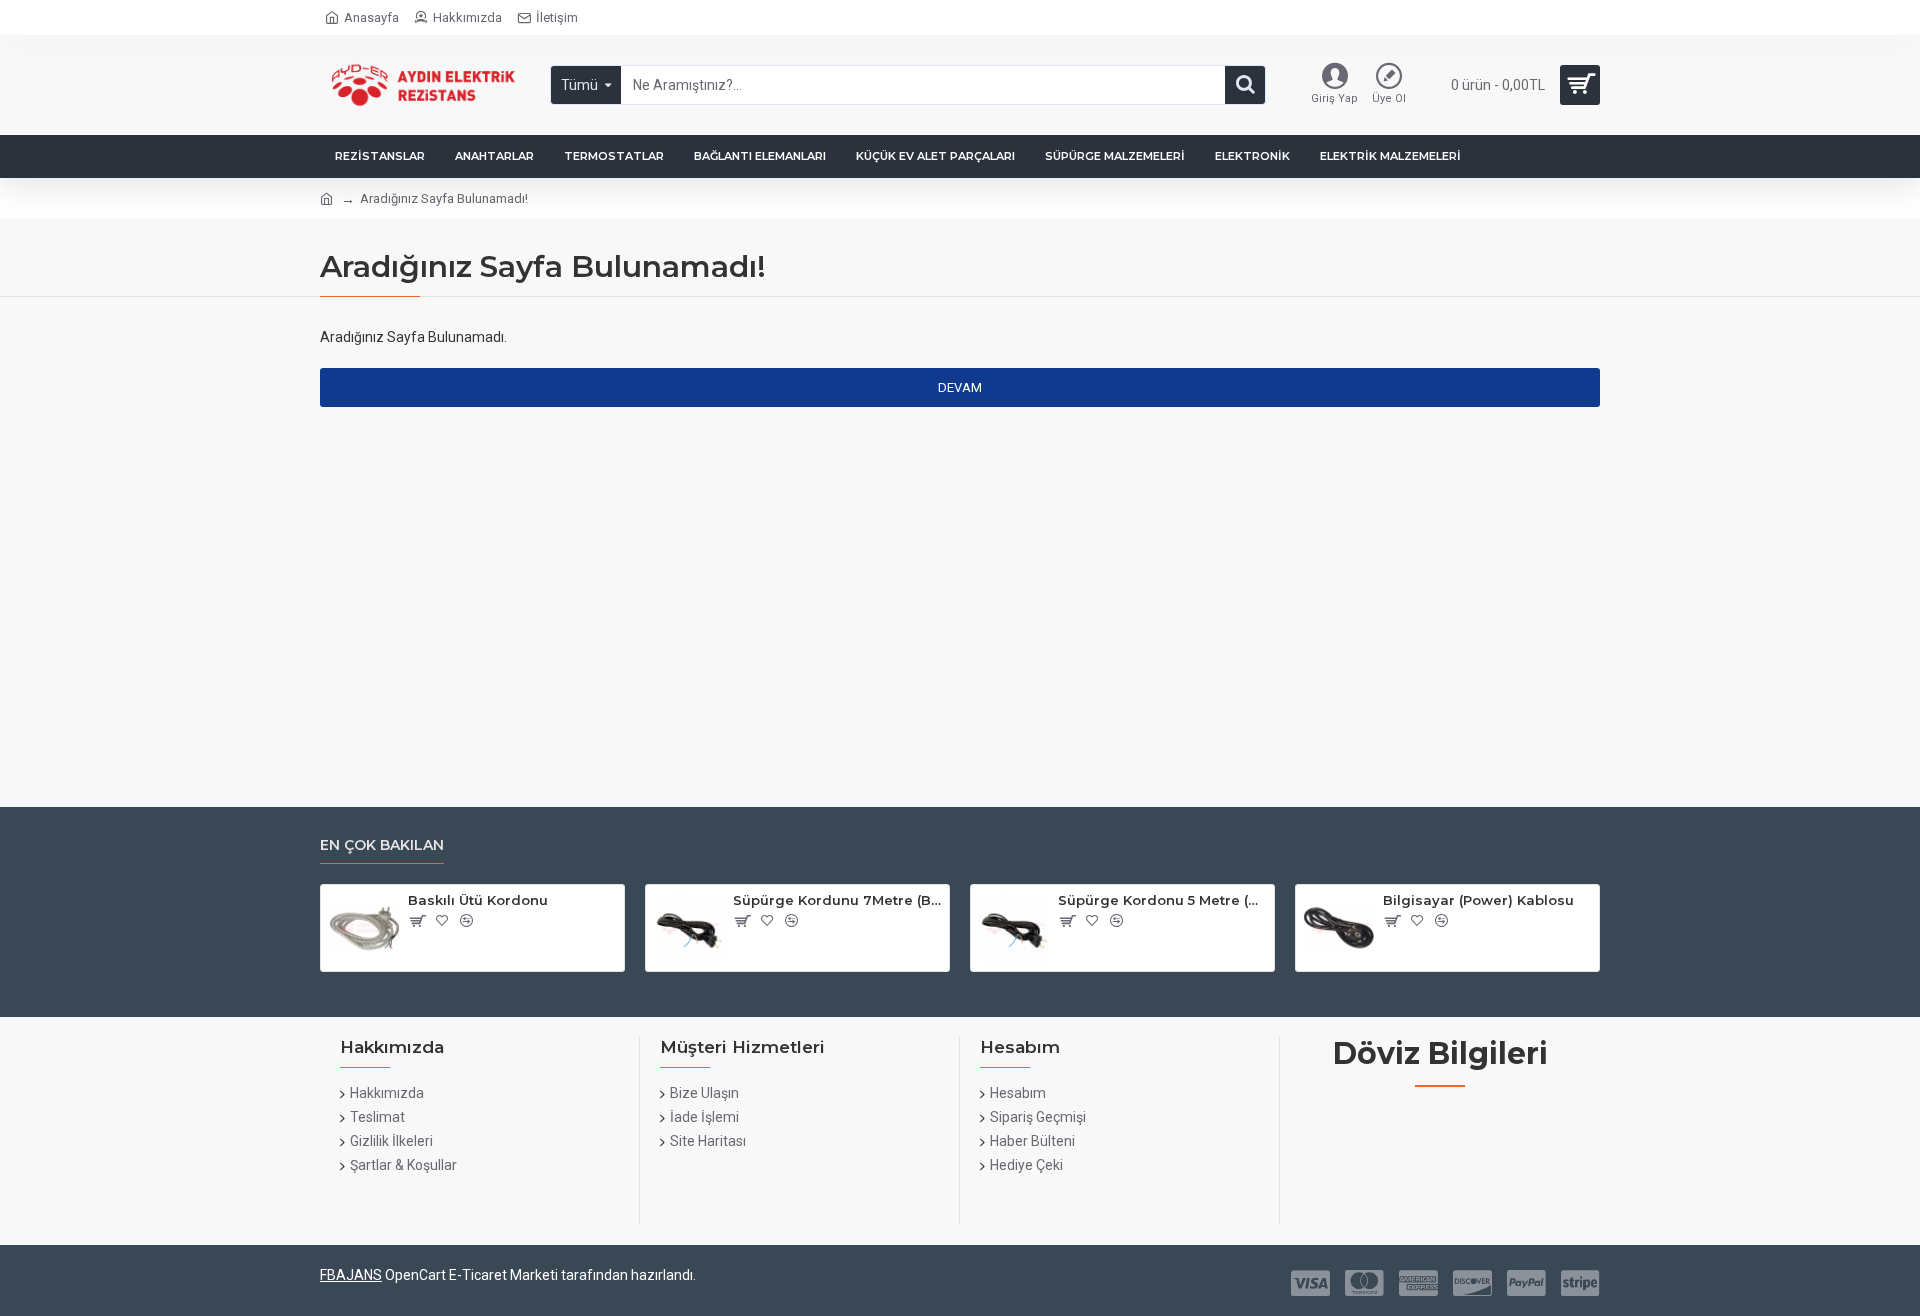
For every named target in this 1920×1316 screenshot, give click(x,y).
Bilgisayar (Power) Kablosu (1478, 900)
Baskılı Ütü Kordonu (478, 900)
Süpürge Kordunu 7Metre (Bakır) (837, 900)
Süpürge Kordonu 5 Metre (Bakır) (1162, 900)
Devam (960, 387)
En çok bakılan (382, 845)
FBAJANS (351, 1275)
